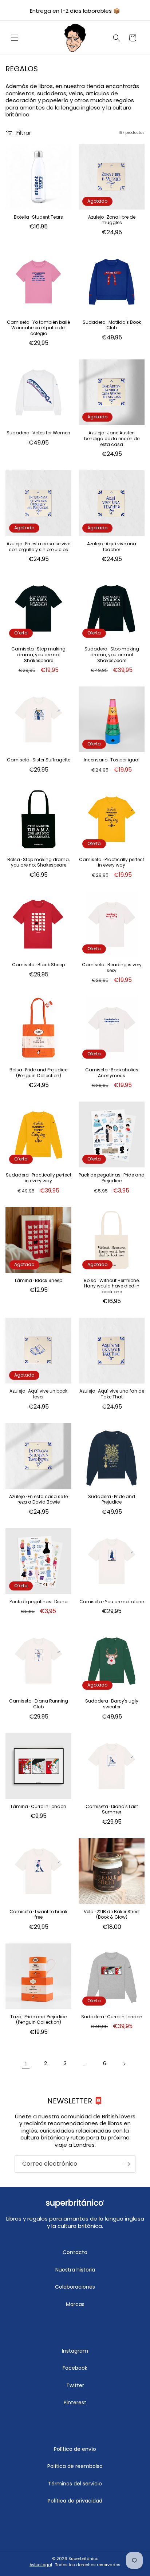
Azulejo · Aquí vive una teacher (112, 547)
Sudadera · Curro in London (112, 2017)
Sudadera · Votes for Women (38, 433)
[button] (15, 38)
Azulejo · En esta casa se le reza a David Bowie (38, 1499)
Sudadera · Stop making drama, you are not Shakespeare (112, 655)
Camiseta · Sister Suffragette (39, 760)
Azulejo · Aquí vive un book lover (38, 1394)
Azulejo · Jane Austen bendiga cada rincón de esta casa (112, 439)
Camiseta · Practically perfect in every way (112, 862)
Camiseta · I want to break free (38, 1914)
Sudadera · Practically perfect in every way (39, 1178)
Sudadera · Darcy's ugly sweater (112, 1704)
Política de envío (75, 2449)
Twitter (75, 2385)
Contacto (75, 2252)
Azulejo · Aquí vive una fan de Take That (112, 1394)
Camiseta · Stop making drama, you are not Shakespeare (38, 655)
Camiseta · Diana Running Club (39, 1704)
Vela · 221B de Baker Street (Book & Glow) (112, 1914)
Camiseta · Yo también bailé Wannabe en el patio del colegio (38, 328)
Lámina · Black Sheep (39, 1281)
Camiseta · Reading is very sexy (112, 968)
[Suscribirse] (127, 2164)
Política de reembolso (75, 2466)
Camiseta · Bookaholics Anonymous (112, 1073)
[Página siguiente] (124, 2064)
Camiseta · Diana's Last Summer (112, 1809)
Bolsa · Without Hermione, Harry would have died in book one (112, 1286)
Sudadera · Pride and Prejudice (112, 1499)
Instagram (75, 2351)
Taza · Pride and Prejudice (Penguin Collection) (38, 2020)
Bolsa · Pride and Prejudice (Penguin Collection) (38, 1073)
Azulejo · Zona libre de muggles (112, 220)
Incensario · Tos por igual (112, 760)
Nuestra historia (75, 2270)
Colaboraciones (75, 2287)
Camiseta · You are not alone (112, 1602)
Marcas (75, 2304)
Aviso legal (41, 2565)
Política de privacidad (75, 2501)
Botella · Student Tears (38, 217)
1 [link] (26, 2064)
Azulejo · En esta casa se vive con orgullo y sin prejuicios (38, 547)
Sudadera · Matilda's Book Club (112, 325)
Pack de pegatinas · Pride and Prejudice (112, 1178)
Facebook (75, 2368)
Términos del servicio (75, 2484)
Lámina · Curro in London (39, 1807)
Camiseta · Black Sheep (38, 965)
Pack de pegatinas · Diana (39, 1602)
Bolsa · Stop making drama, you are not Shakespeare (38, 862)
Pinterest (75, 2402)
